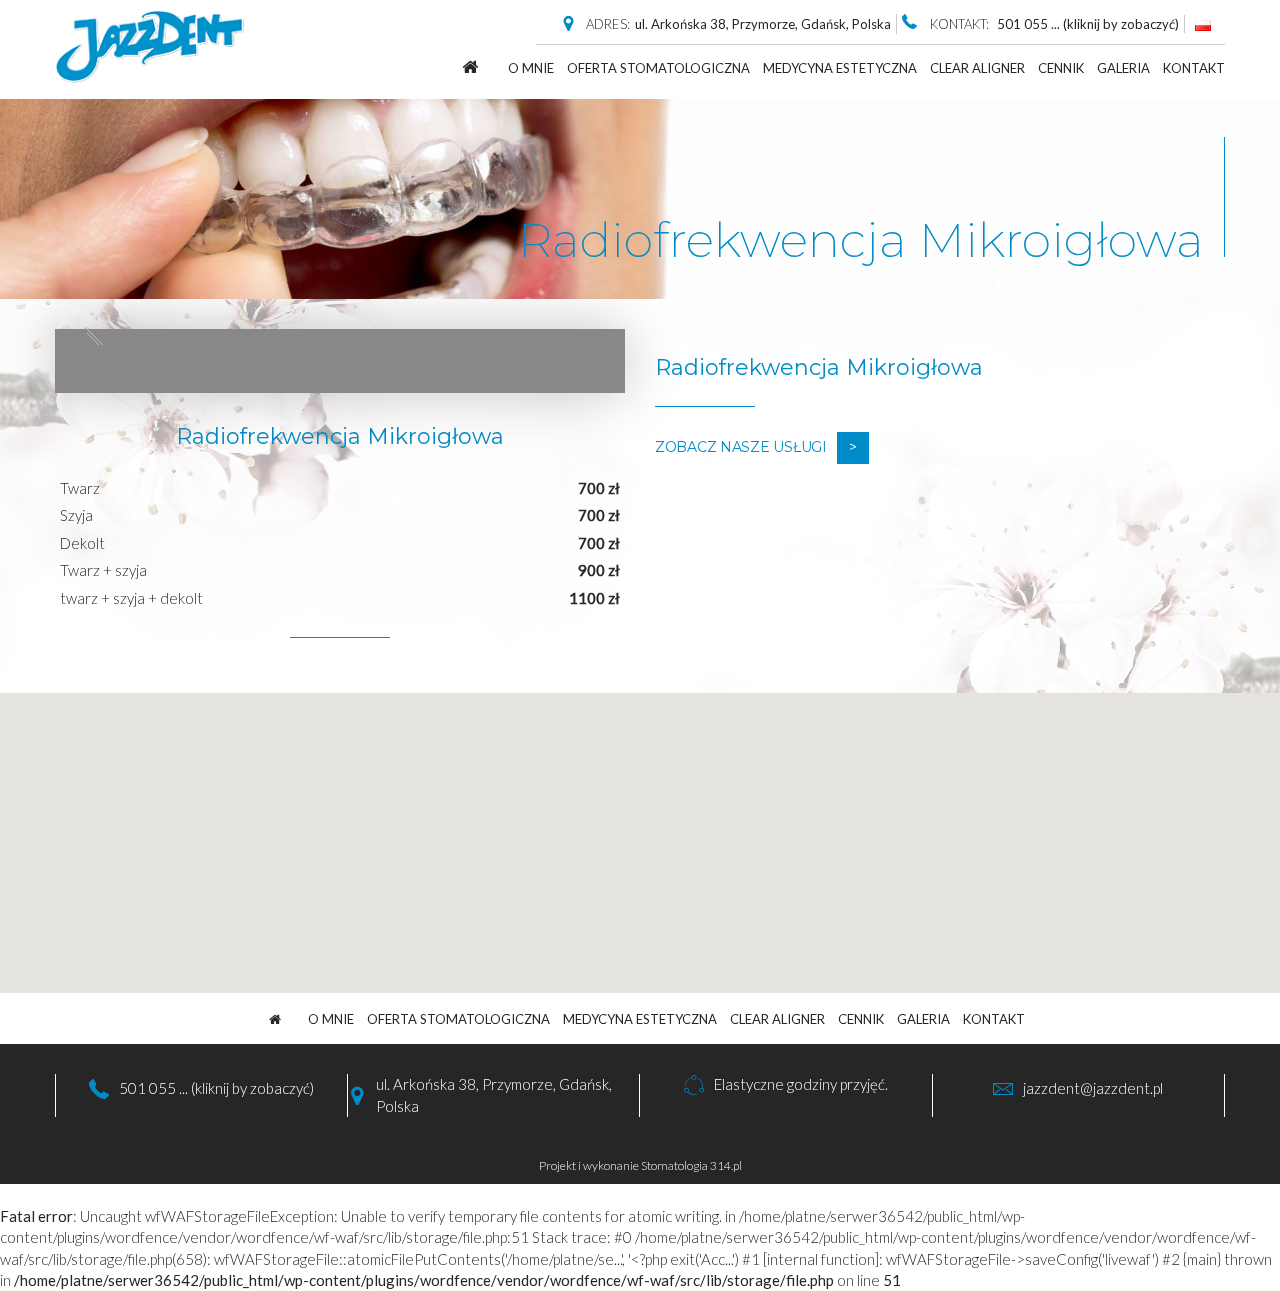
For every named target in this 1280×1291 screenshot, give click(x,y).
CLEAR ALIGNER (977, 68)
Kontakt (1194, 68)
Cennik (1061, 68)
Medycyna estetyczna (840, 68)
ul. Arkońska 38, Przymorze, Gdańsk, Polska (763, 24)
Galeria (1123, 68)
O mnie (531, 68)
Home (469, 66)
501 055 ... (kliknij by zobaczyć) (216, 1088)
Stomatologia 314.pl (691, 1165)
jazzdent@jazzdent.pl (1093, 1088)
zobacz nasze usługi (741, 447)
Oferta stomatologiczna (658, 68)
